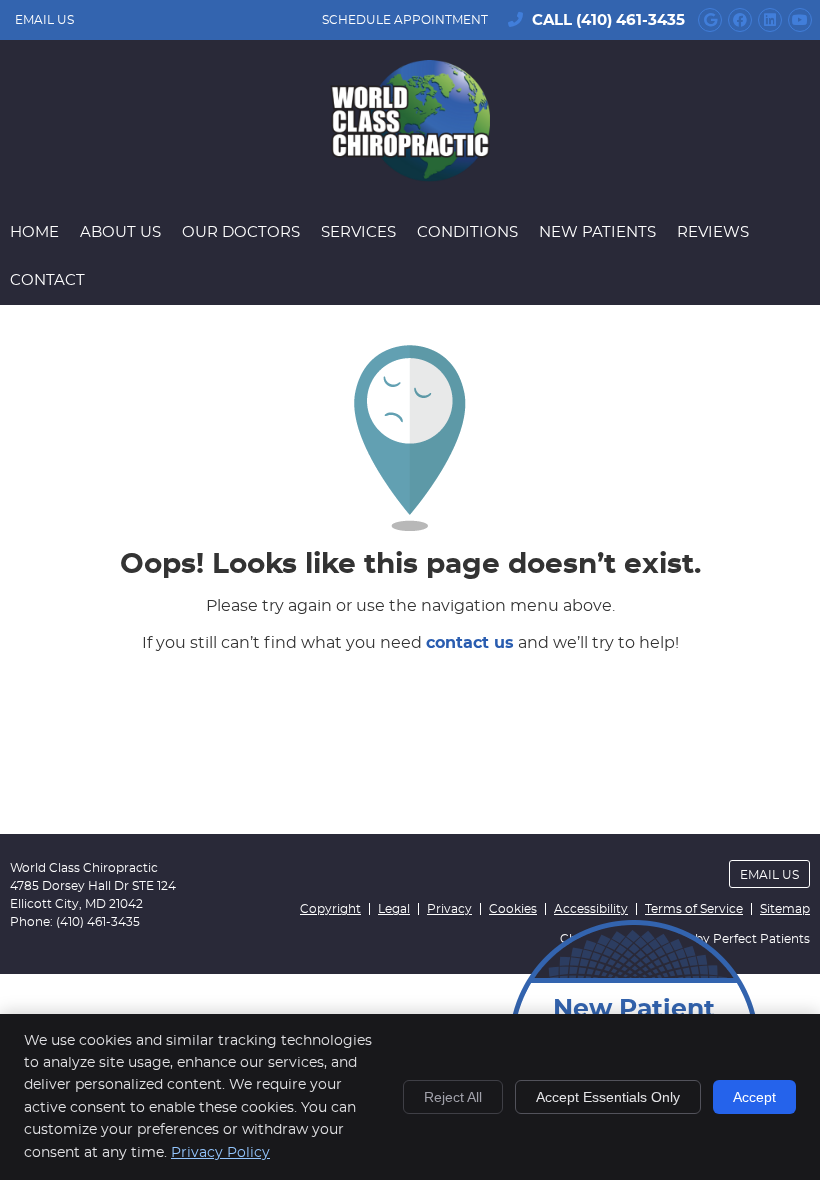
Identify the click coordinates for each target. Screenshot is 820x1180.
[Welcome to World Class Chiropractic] (410, 177)
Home (34, 232)
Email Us (44, 20)
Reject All (453, 1097)
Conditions (467, 232)
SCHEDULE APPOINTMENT (405, 20)
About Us (120, 232)
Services (358, 232)
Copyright (330, 909)
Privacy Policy (220, 1153)
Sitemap (785, 909)
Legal (394, 909)
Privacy (449, 909)
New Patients (597, 232)
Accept (754, 1097)
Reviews (713, 232)
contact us (470, 643)
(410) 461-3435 (630, 20)
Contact (47, 280)
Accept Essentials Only (608, 1097)
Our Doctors (241, 232)
